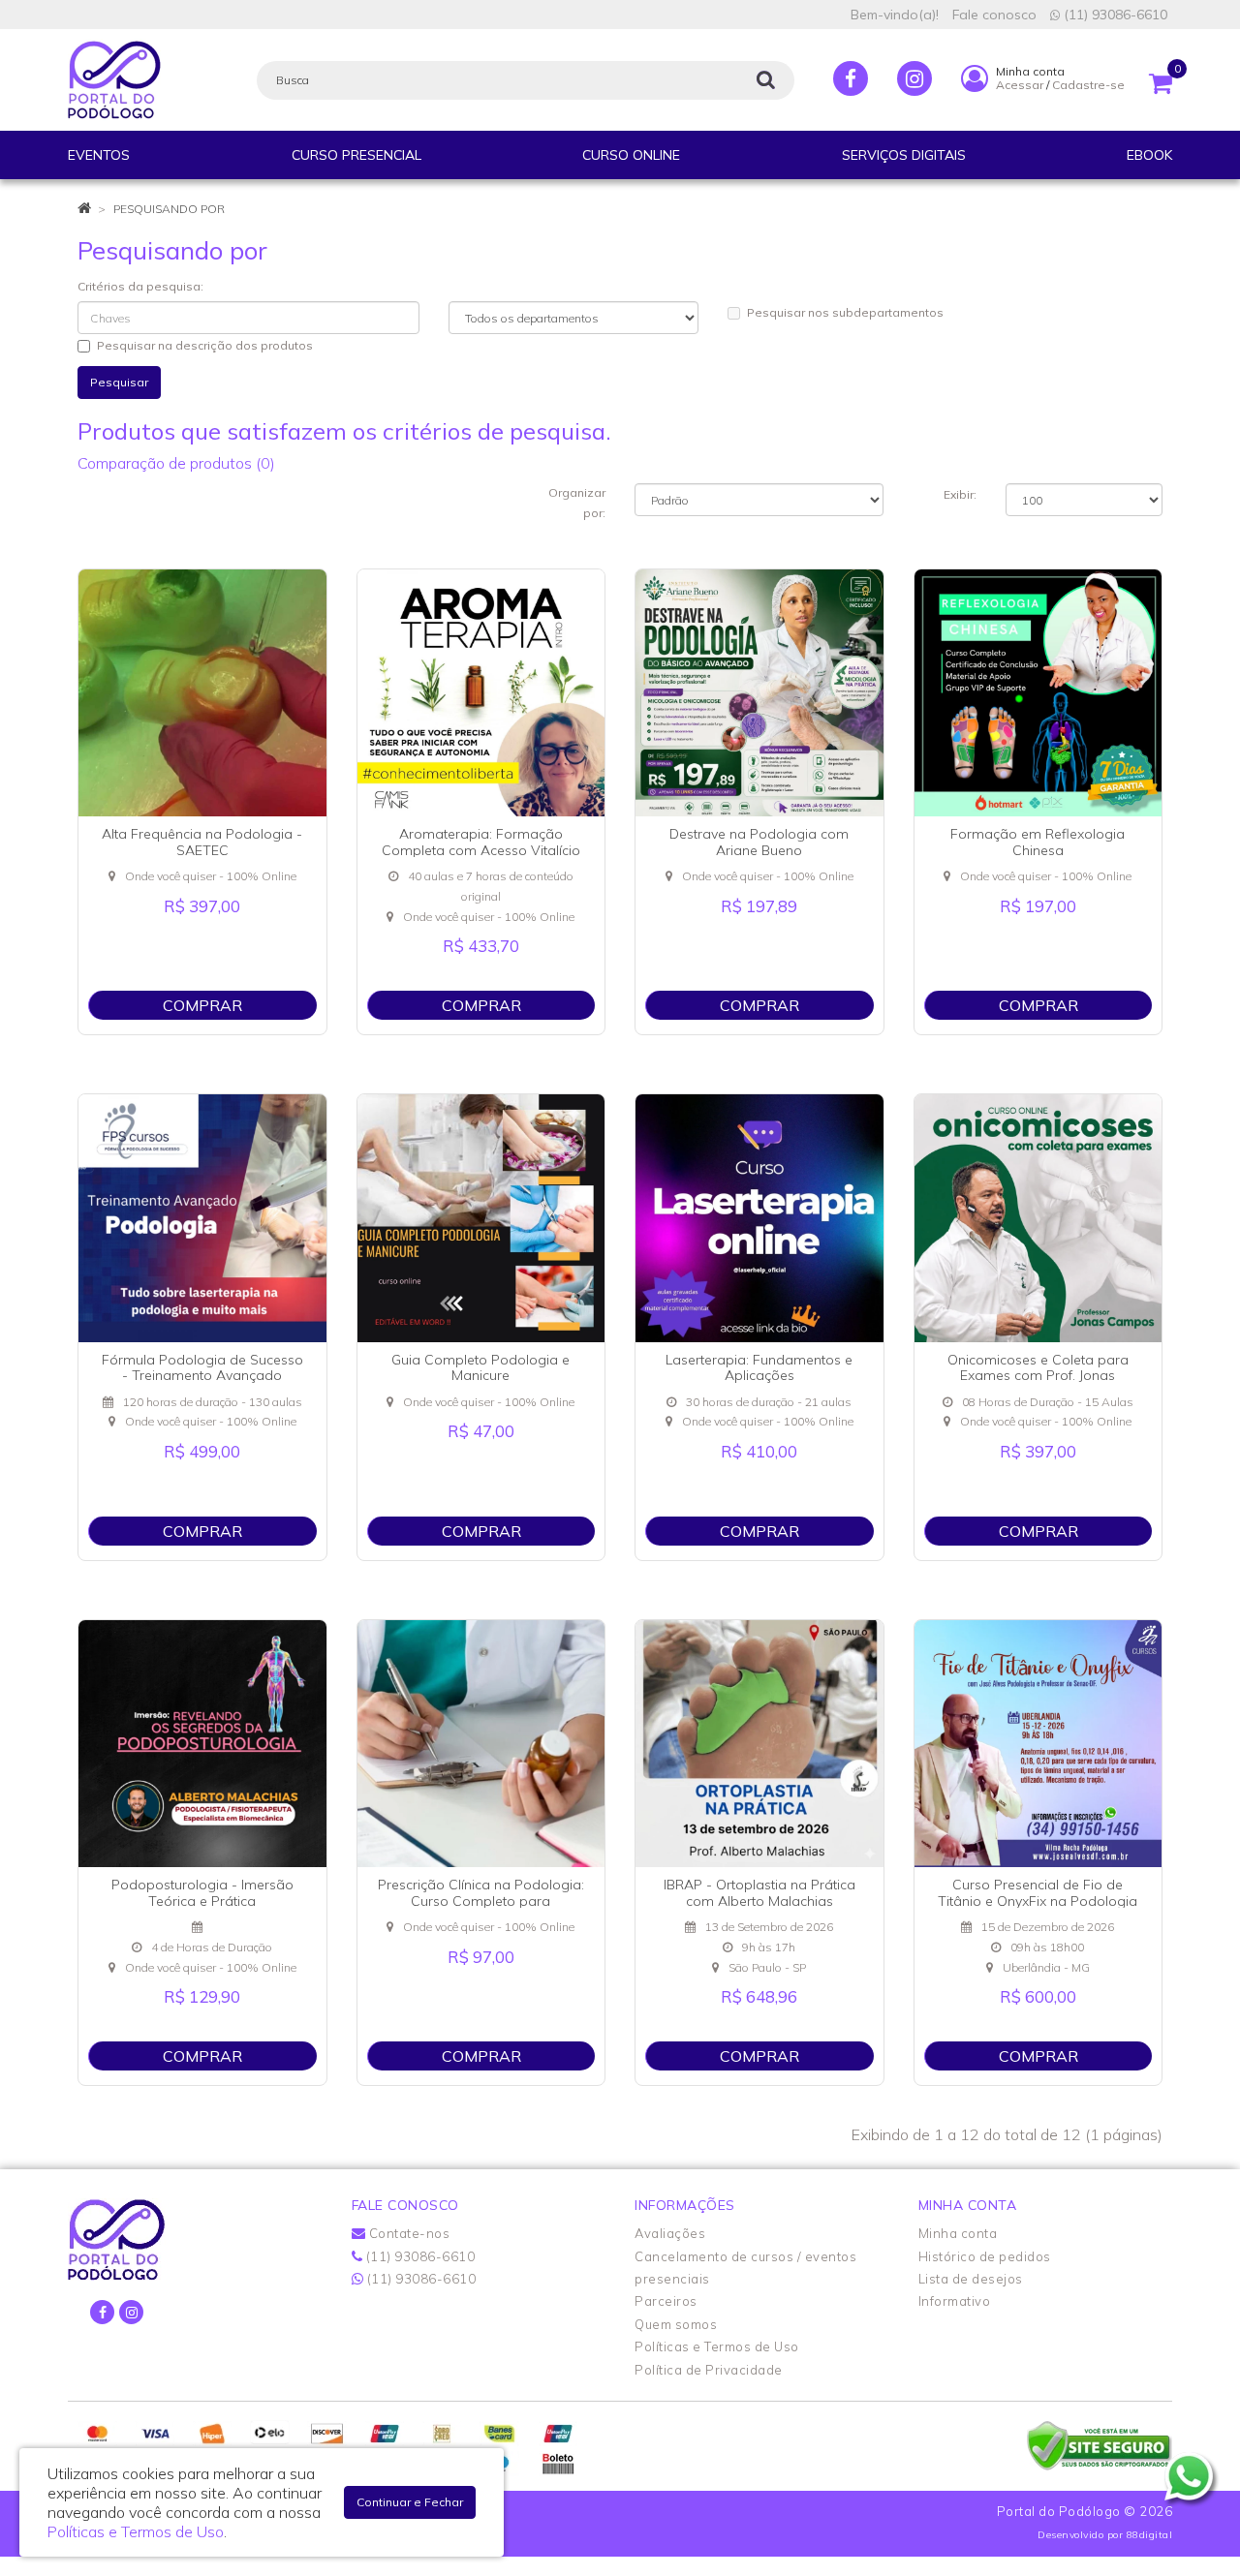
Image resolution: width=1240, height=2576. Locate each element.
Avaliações (670, 2233)
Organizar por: (577, 503)
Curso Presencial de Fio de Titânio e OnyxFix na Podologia (1038, 1893)
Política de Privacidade (709, 2370)
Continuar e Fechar (410, 2502)
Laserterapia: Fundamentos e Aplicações (759, 1368)
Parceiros (666, 2301)
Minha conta (958, 2233)
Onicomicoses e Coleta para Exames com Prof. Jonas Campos (1038, 1376)
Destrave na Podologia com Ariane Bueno (759, 842)
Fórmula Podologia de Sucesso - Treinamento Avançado (202, 1368)
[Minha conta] (975, 77)
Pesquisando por (169, 209)
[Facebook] (851, 78)
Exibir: (960, 494)
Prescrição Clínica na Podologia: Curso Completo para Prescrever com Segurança (481, 1901)
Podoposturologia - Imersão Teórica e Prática (202, 1893)
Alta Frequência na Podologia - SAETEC (202, 842)
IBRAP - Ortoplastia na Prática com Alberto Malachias (759, 1893)
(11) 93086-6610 (1114, 15)
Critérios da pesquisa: (140, 286)
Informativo (955, 2301)
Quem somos (676, 2324)
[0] (1161, 78)
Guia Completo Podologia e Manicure (480, 1368)
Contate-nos (407, 2233)
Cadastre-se (1088, 85)
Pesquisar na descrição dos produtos (205, 345)
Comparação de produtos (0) (176, 463)
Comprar (202, 1005)
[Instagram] (914, 78)
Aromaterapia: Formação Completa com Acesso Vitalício (481, 842)
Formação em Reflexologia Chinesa (1038, 842)
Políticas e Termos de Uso (717, 2346)
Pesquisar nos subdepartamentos (845, 312)
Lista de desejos (971, 2279)
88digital (1150, 2535)
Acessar (1020, 85)
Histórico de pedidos (985, 2256)
